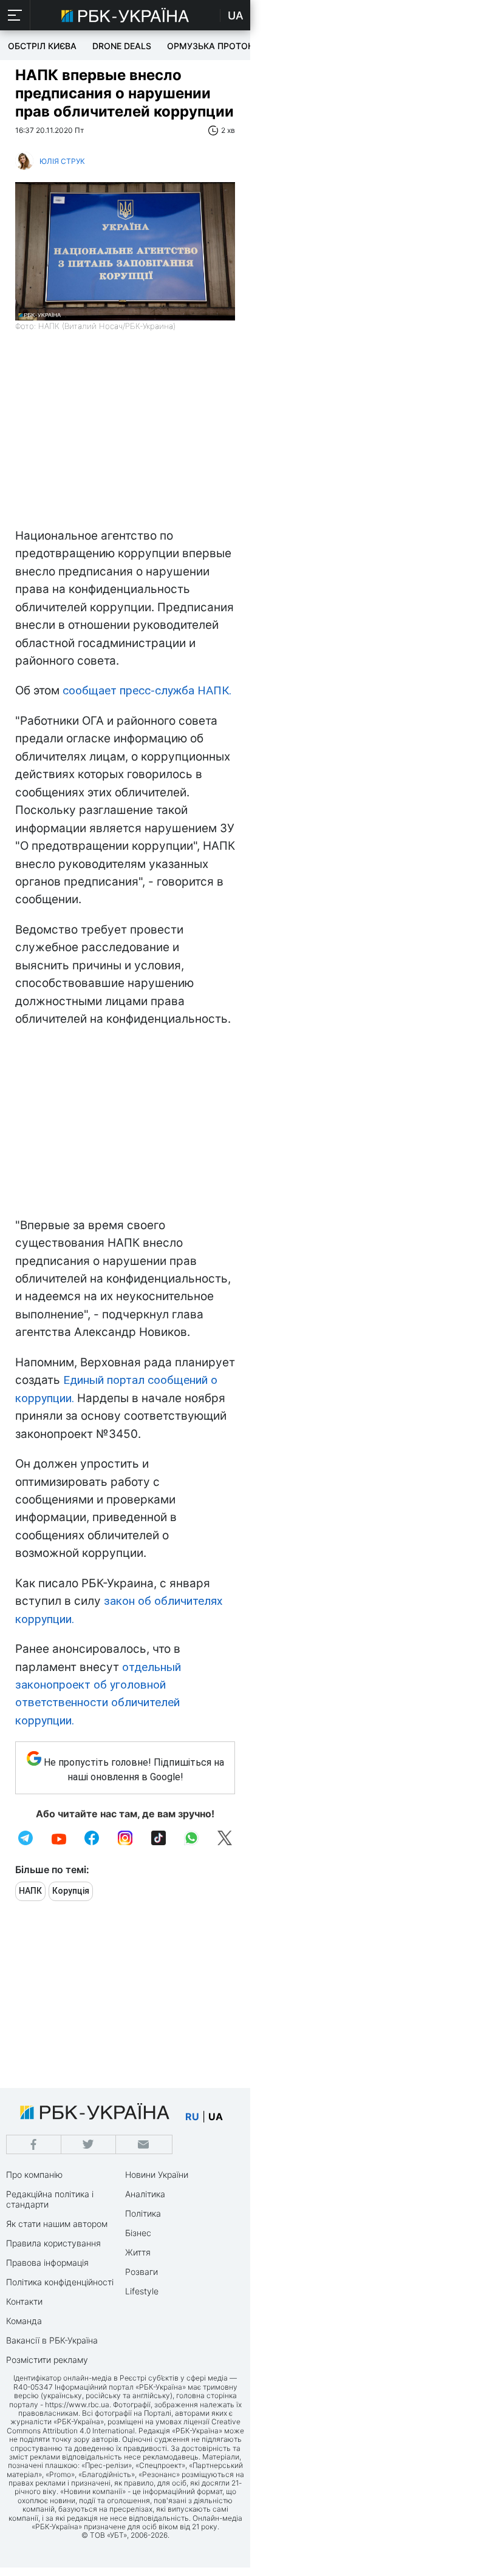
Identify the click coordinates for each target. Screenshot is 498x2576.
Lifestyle (142, 2291)
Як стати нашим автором (57, 2224)
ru (192, 2117)
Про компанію (34, 2174)
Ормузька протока (213, 46)
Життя (138, 2252)
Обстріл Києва (42, 46)
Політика (143, 2213)
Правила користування (53, 2243)
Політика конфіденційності (60, 2282)
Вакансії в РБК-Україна (52, 2340)
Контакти (24, 2301)
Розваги (142, 2272)
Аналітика (145, 2194)
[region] (125, 436)
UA (236, 15)
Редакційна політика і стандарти (50, 2199)
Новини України (157, 2174)
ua (216, 2117)
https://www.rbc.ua (77, 2405)
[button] (15, 15)
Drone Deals (122, 46)
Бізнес (138, 2233)
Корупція (71, 1891)
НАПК (30, 1891)
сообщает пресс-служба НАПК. (147, 690)
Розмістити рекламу (47, 2360)
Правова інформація (47, 2262)
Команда (24, 2321)
